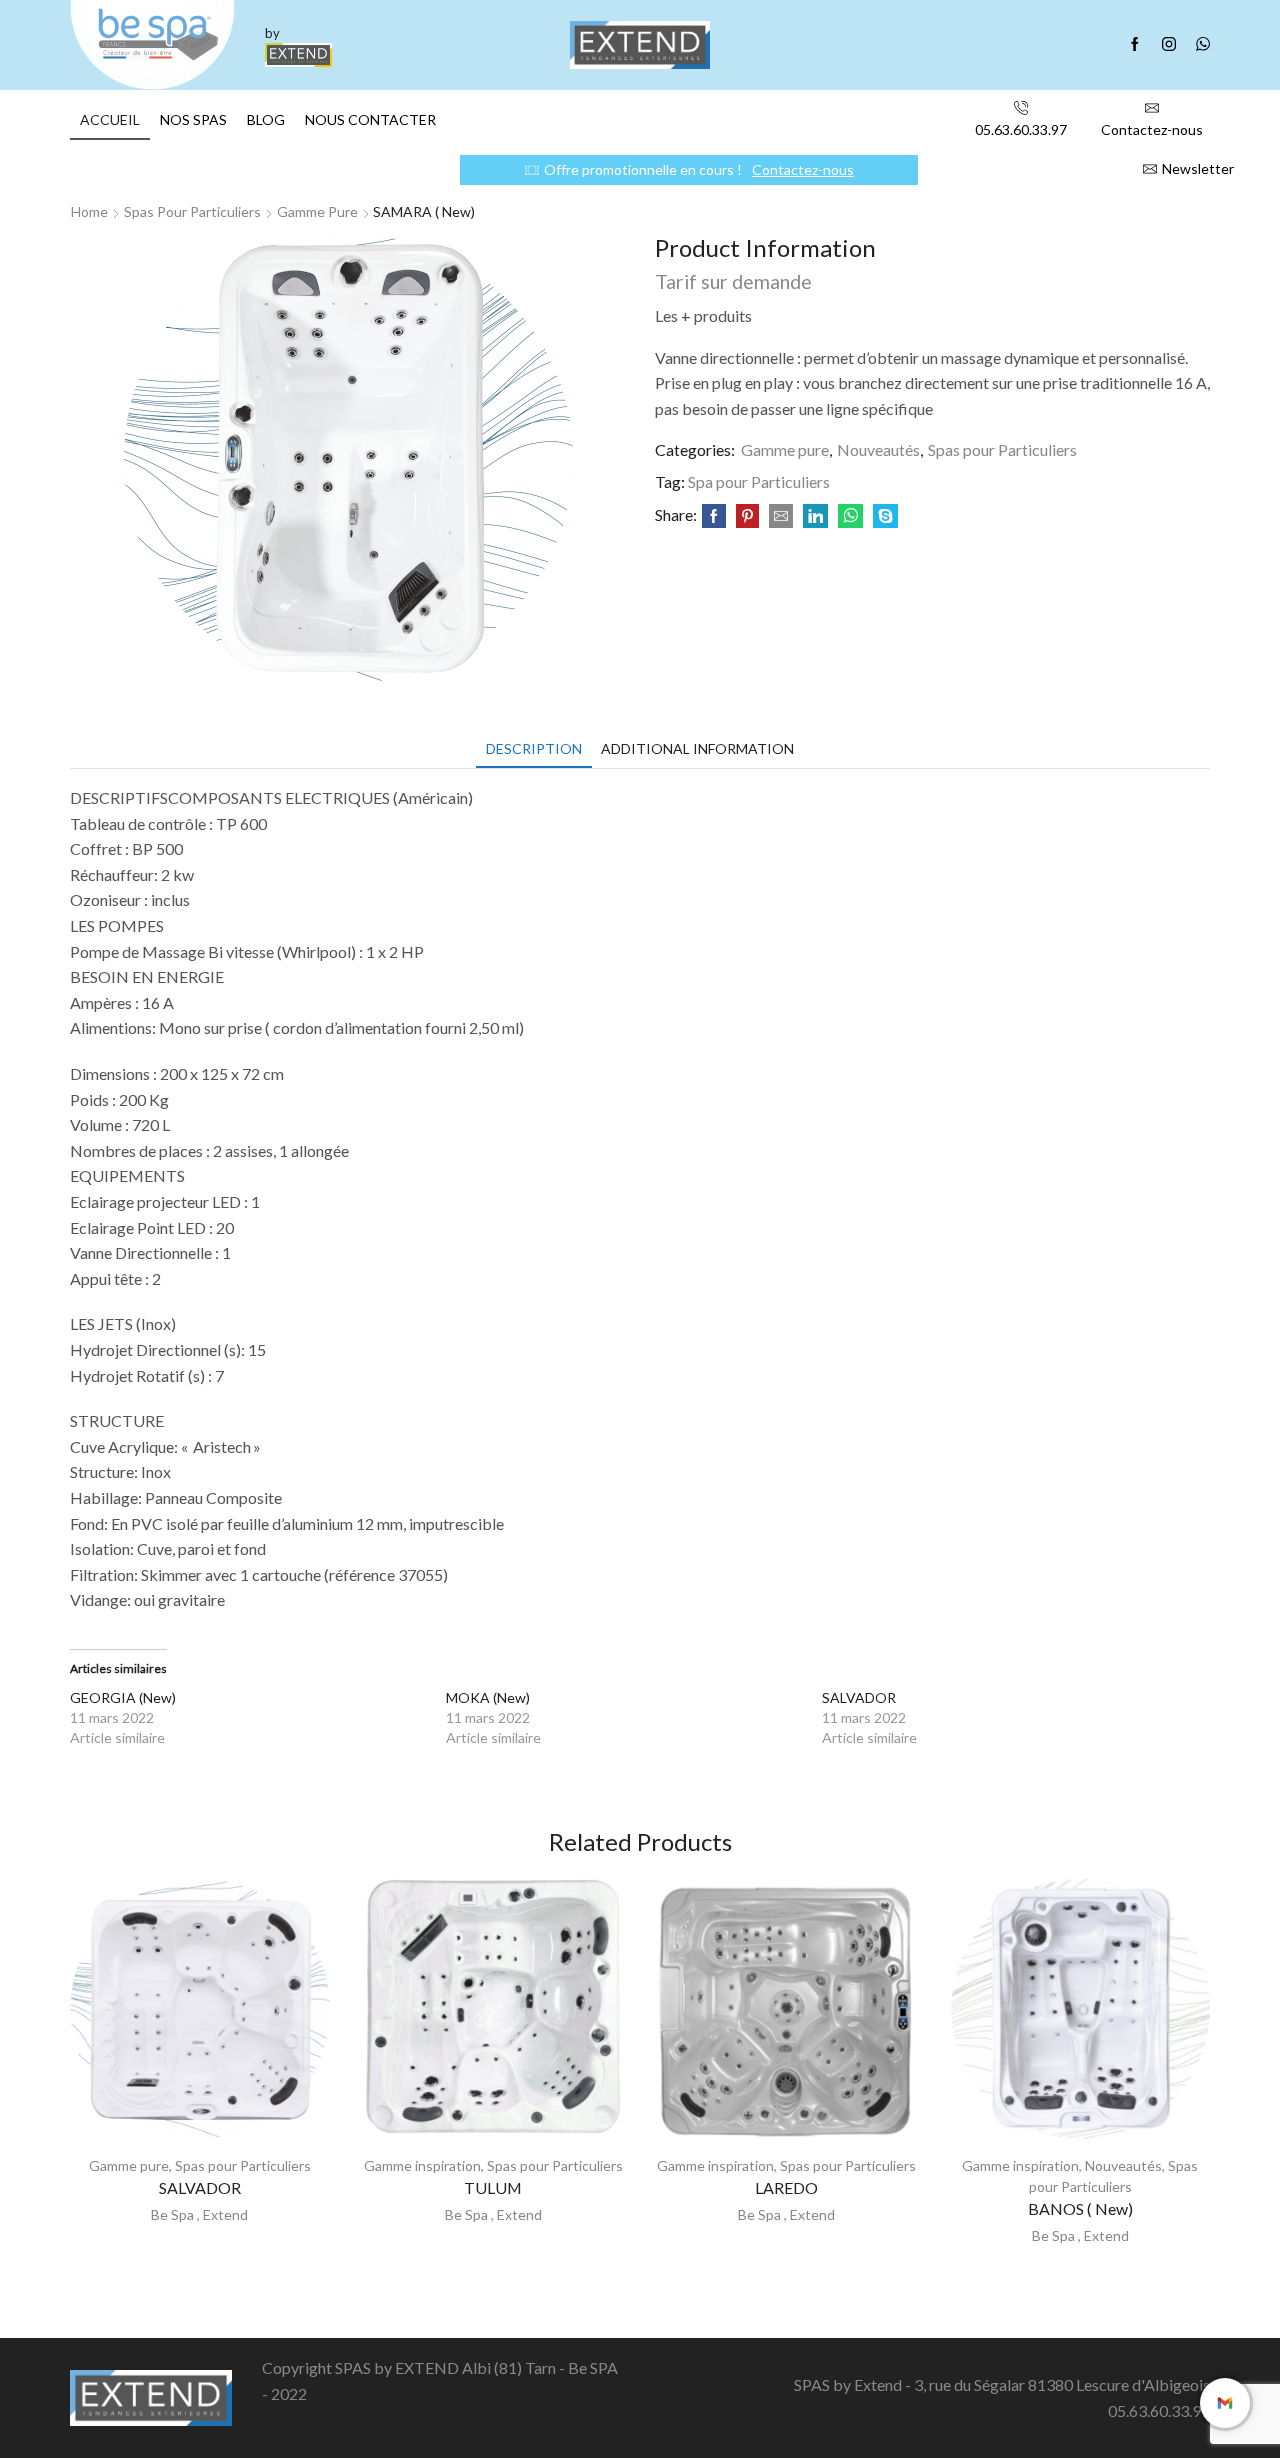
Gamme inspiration (422, 2165)
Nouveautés (878, 449)
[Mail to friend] (781, 516)
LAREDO (786, 2187)
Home (89, 211)
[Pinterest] (747, 516)
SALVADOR (859, 1697)
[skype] (883, 516)
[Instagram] (1169, 45)
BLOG (266, 119)
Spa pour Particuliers (759, 481)
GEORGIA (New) (123, 1697)
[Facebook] (1135, 45)
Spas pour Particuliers (192, 211)
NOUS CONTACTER (370, 119)
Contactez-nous (803, 169)
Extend (225, 2214)
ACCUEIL (110, 119)
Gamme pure (317, 211)
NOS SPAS (193, 119)
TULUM (493, 2187)
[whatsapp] (850, 516)
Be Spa (172, 2214)
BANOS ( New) (1080, 2208)
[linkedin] (815, 516)
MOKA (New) (488, 1697)
